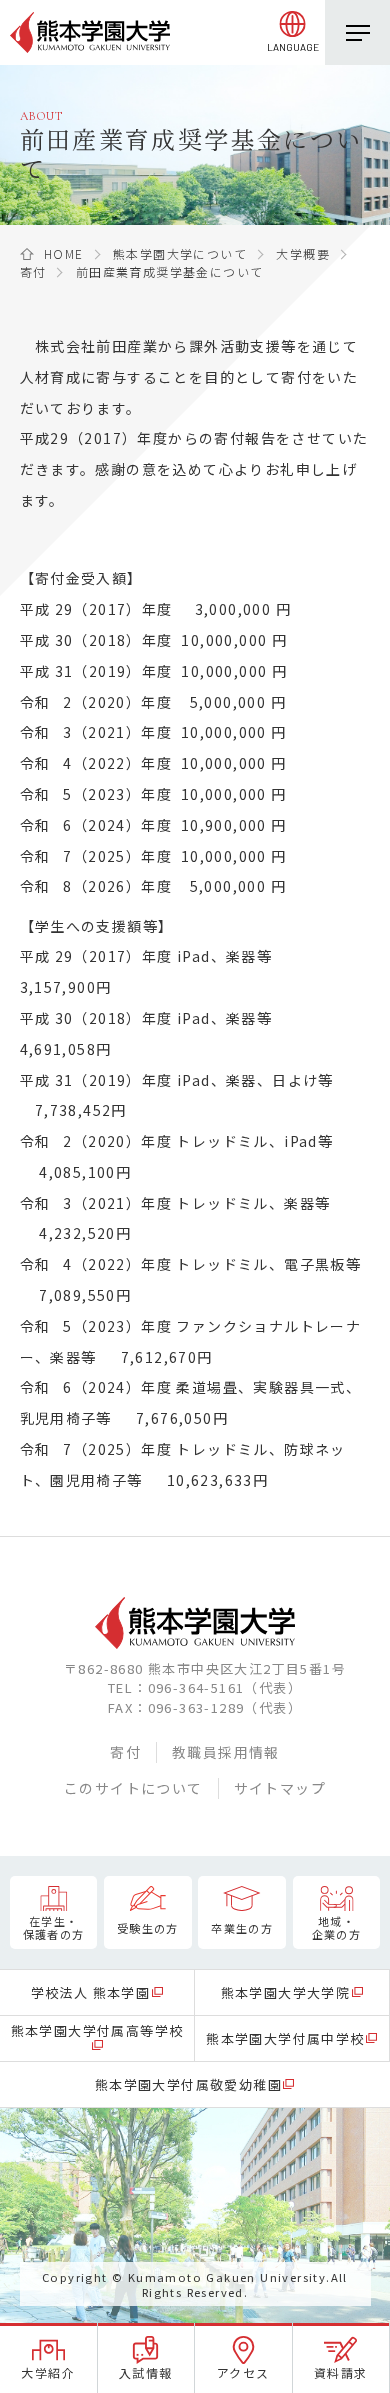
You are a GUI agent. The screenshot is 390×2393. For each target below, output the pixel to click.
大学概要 (303, 253)
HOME (64, 253)
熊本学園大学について (180, 253)
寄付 (33, 271)
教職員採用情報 (226, 1752)
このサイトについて (133, 1788)
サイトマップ (280, 1788)
